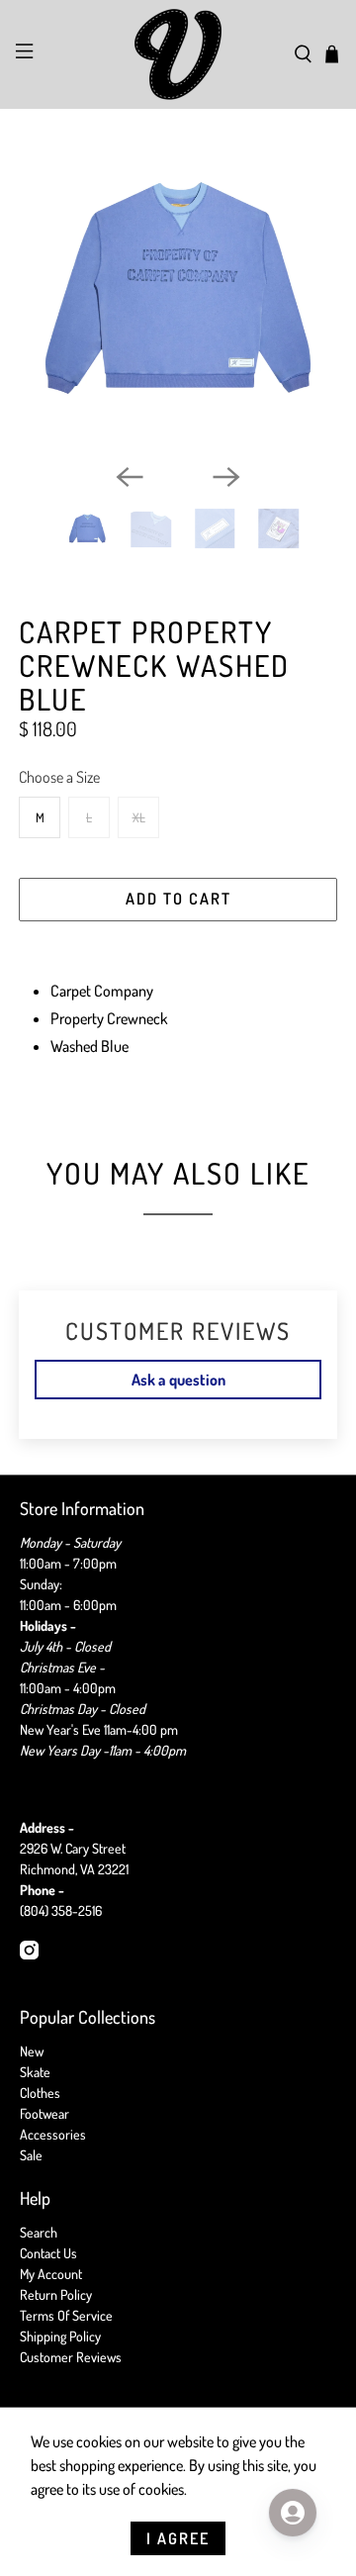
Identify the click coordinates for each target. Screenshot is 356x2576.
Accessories (53, 2134)
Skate (35, 2072)
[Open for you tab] (293, 2513)
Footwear (44, 2113)
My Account (51, 2274)
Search (39, 2232)
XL (139, 817)
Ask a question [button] (178, 1380)
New (32, 2051)
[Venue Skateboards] (178, 54)
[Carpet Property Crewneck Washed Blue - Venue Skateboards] (178, 288)
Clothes (40, 2093)
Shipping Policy (60, 2336)
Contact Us (48, 2253)
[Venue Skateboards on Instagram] (29, 1954)
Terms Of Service (66, 2315)
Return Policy (56, 2294)
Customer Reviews (71, 2357)
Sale (31, 2155)
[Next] (226, 477)
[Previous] (130, 477)
